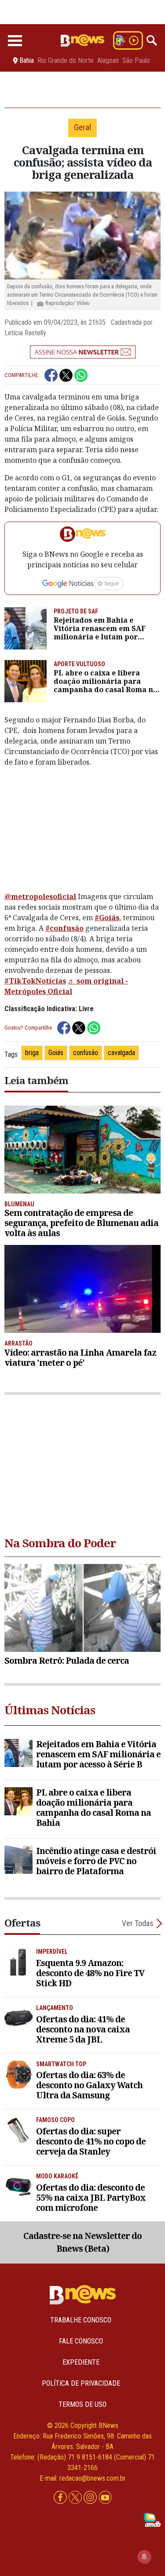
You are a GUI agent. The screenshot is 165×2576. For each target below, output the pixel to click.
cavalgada (121, 1053)
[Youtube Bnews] (105, 2498)
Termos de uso (82, 2404)
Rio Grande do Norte (66, 61)
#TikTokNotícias (35, 981)
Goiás (56, 1053)
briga (32, 1053)
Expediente (81, 2362)
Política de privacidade (81, 2383)
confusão (86, 1053)
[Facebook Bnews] (61, 2498)
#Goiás (107, 918)
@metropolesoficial (40, 896)
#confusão (64, 928)
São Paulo (136, 61)
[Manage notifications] (144, 2557)
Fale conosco (81, 2341)
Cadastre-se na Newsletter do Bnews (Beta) (82, 2242)
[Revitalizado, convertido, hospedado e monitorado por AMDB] (152, 2519)
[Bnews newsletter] (82, 352)
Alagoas (108, 61)
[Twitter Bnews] (76, 2498)
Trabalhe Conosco (81, 2320)
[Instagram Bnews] (91, 2498)
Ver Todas (138, 1923)
